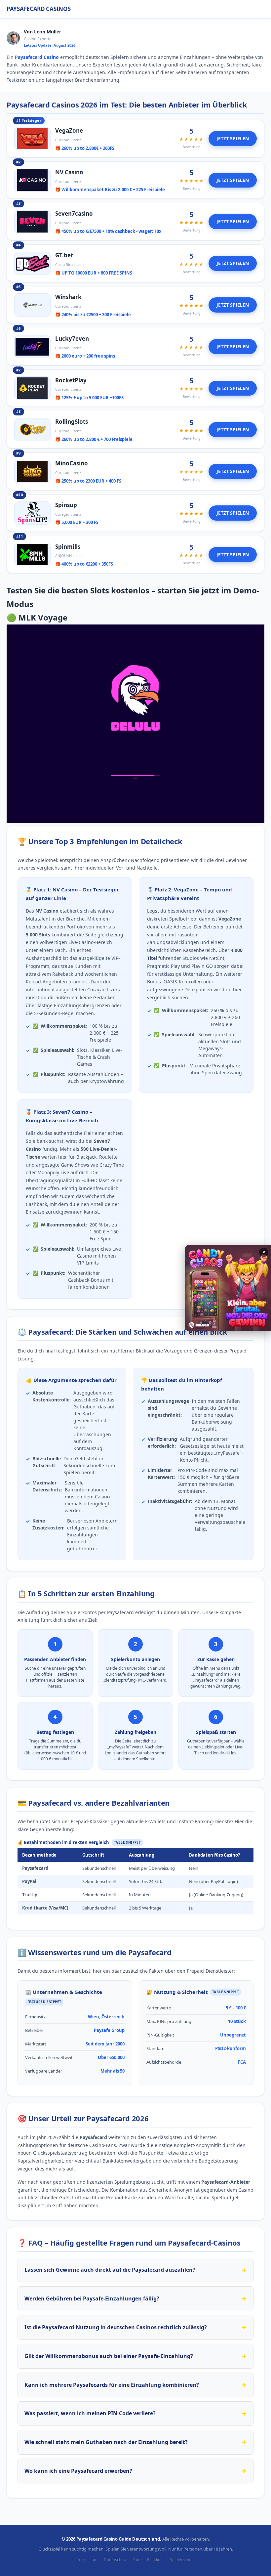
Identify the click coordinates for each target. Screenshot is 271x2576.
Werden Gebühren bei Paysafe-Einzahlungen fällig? (92, 2298)
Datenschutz (115, 2560)
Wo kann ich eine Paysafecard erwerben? (78, 2471)
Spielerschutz (182, 2560)
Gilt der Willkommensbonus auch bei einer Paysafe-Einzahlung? (109, 2356)
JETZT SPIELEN (233, 138)
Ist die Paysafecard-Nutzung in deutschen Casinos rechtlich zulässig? (116, 2327)
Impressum (87, 2560)
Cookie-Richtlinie (148, 2560)
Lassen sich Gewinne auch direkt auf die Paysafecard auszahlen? (110, 2270)
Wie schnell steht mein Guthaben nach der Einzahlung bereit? (106, 2442)
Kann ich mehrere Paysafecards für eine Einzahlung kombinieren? (112, 2385)
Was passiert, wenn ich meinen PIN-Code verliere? (90, 2413)
